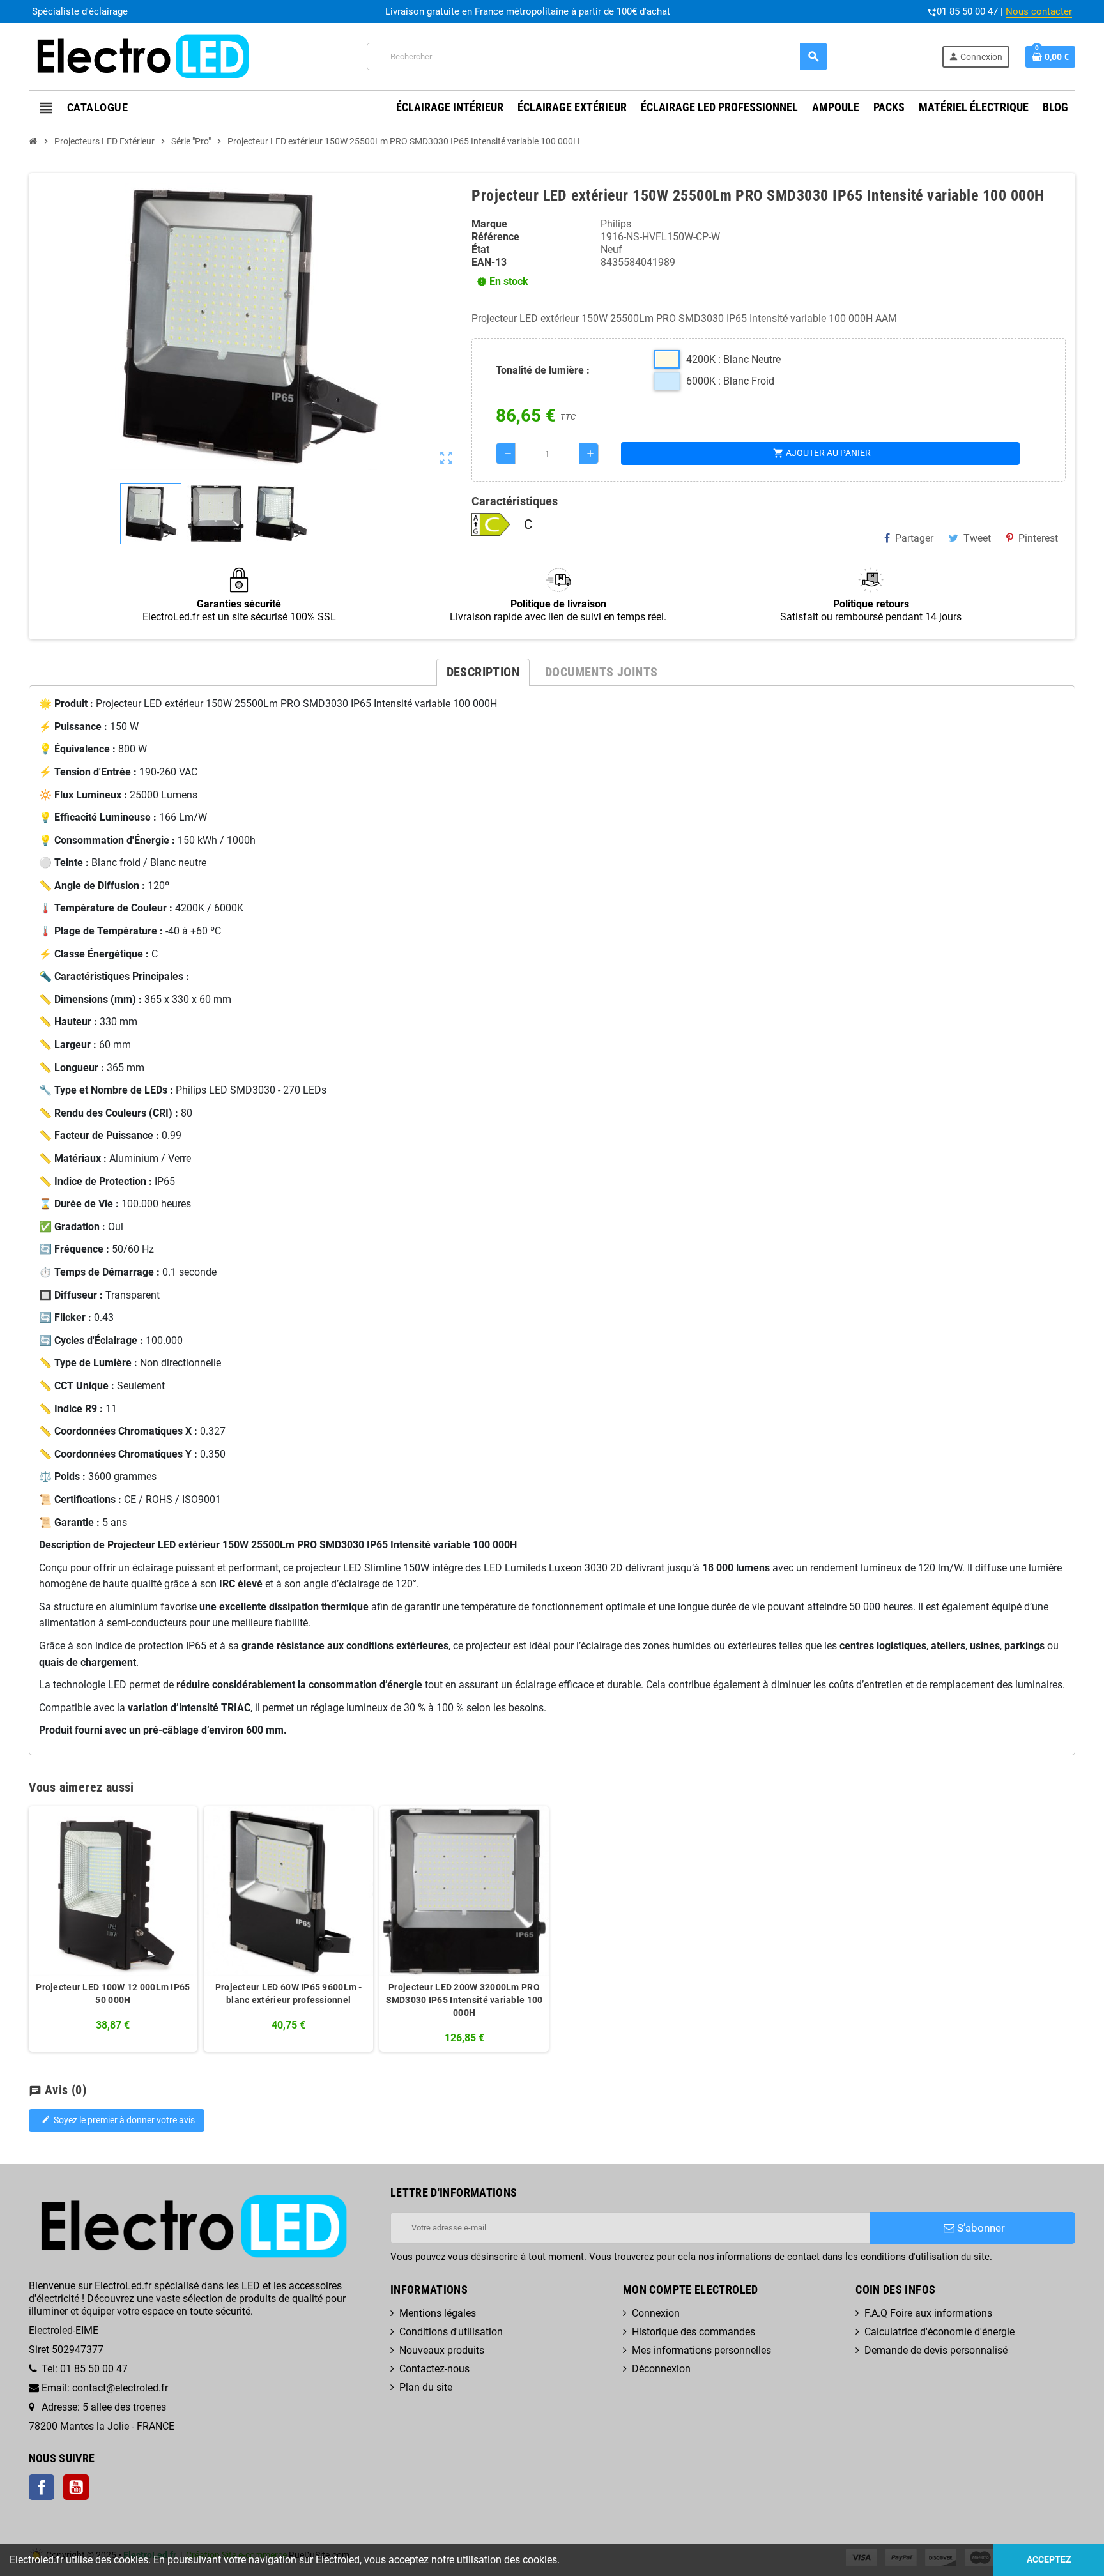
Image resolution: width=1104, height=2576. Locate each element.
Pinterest (1038, 538)
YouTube (76, 2487)
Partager (914, 538)
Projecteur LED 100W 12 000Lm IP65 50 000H (113, 1993)
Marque (489, 224)
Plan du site (426, 2387)
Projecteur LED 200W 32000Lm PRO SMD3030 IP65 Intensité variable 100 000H (464, 2000)
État (480, 249)
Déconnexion (661, 2369)
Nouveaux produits (442, 2350)
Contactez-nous (434, 2369)
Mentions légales (438, 2313)
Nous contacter (1039, 11)
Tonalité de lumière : (543, 370)
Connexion (656, 2313)
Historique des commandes (694, 2332)
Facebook (42, 2487)
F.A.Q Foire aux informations (928, 2313)
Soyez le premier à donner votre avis (118, 2120)
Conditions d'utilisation (451, 2332)
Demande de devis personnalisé (936, 2350)
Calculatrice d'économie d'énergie (939, 2332)
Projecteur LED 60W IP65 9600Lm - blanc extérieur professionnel (289, 1993)
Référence (495, 237)
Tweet (977, 538)
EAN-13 (489, 262)
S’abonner (980, 2228)
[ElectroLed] (141, 56)
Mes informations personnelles (701, 2350)
